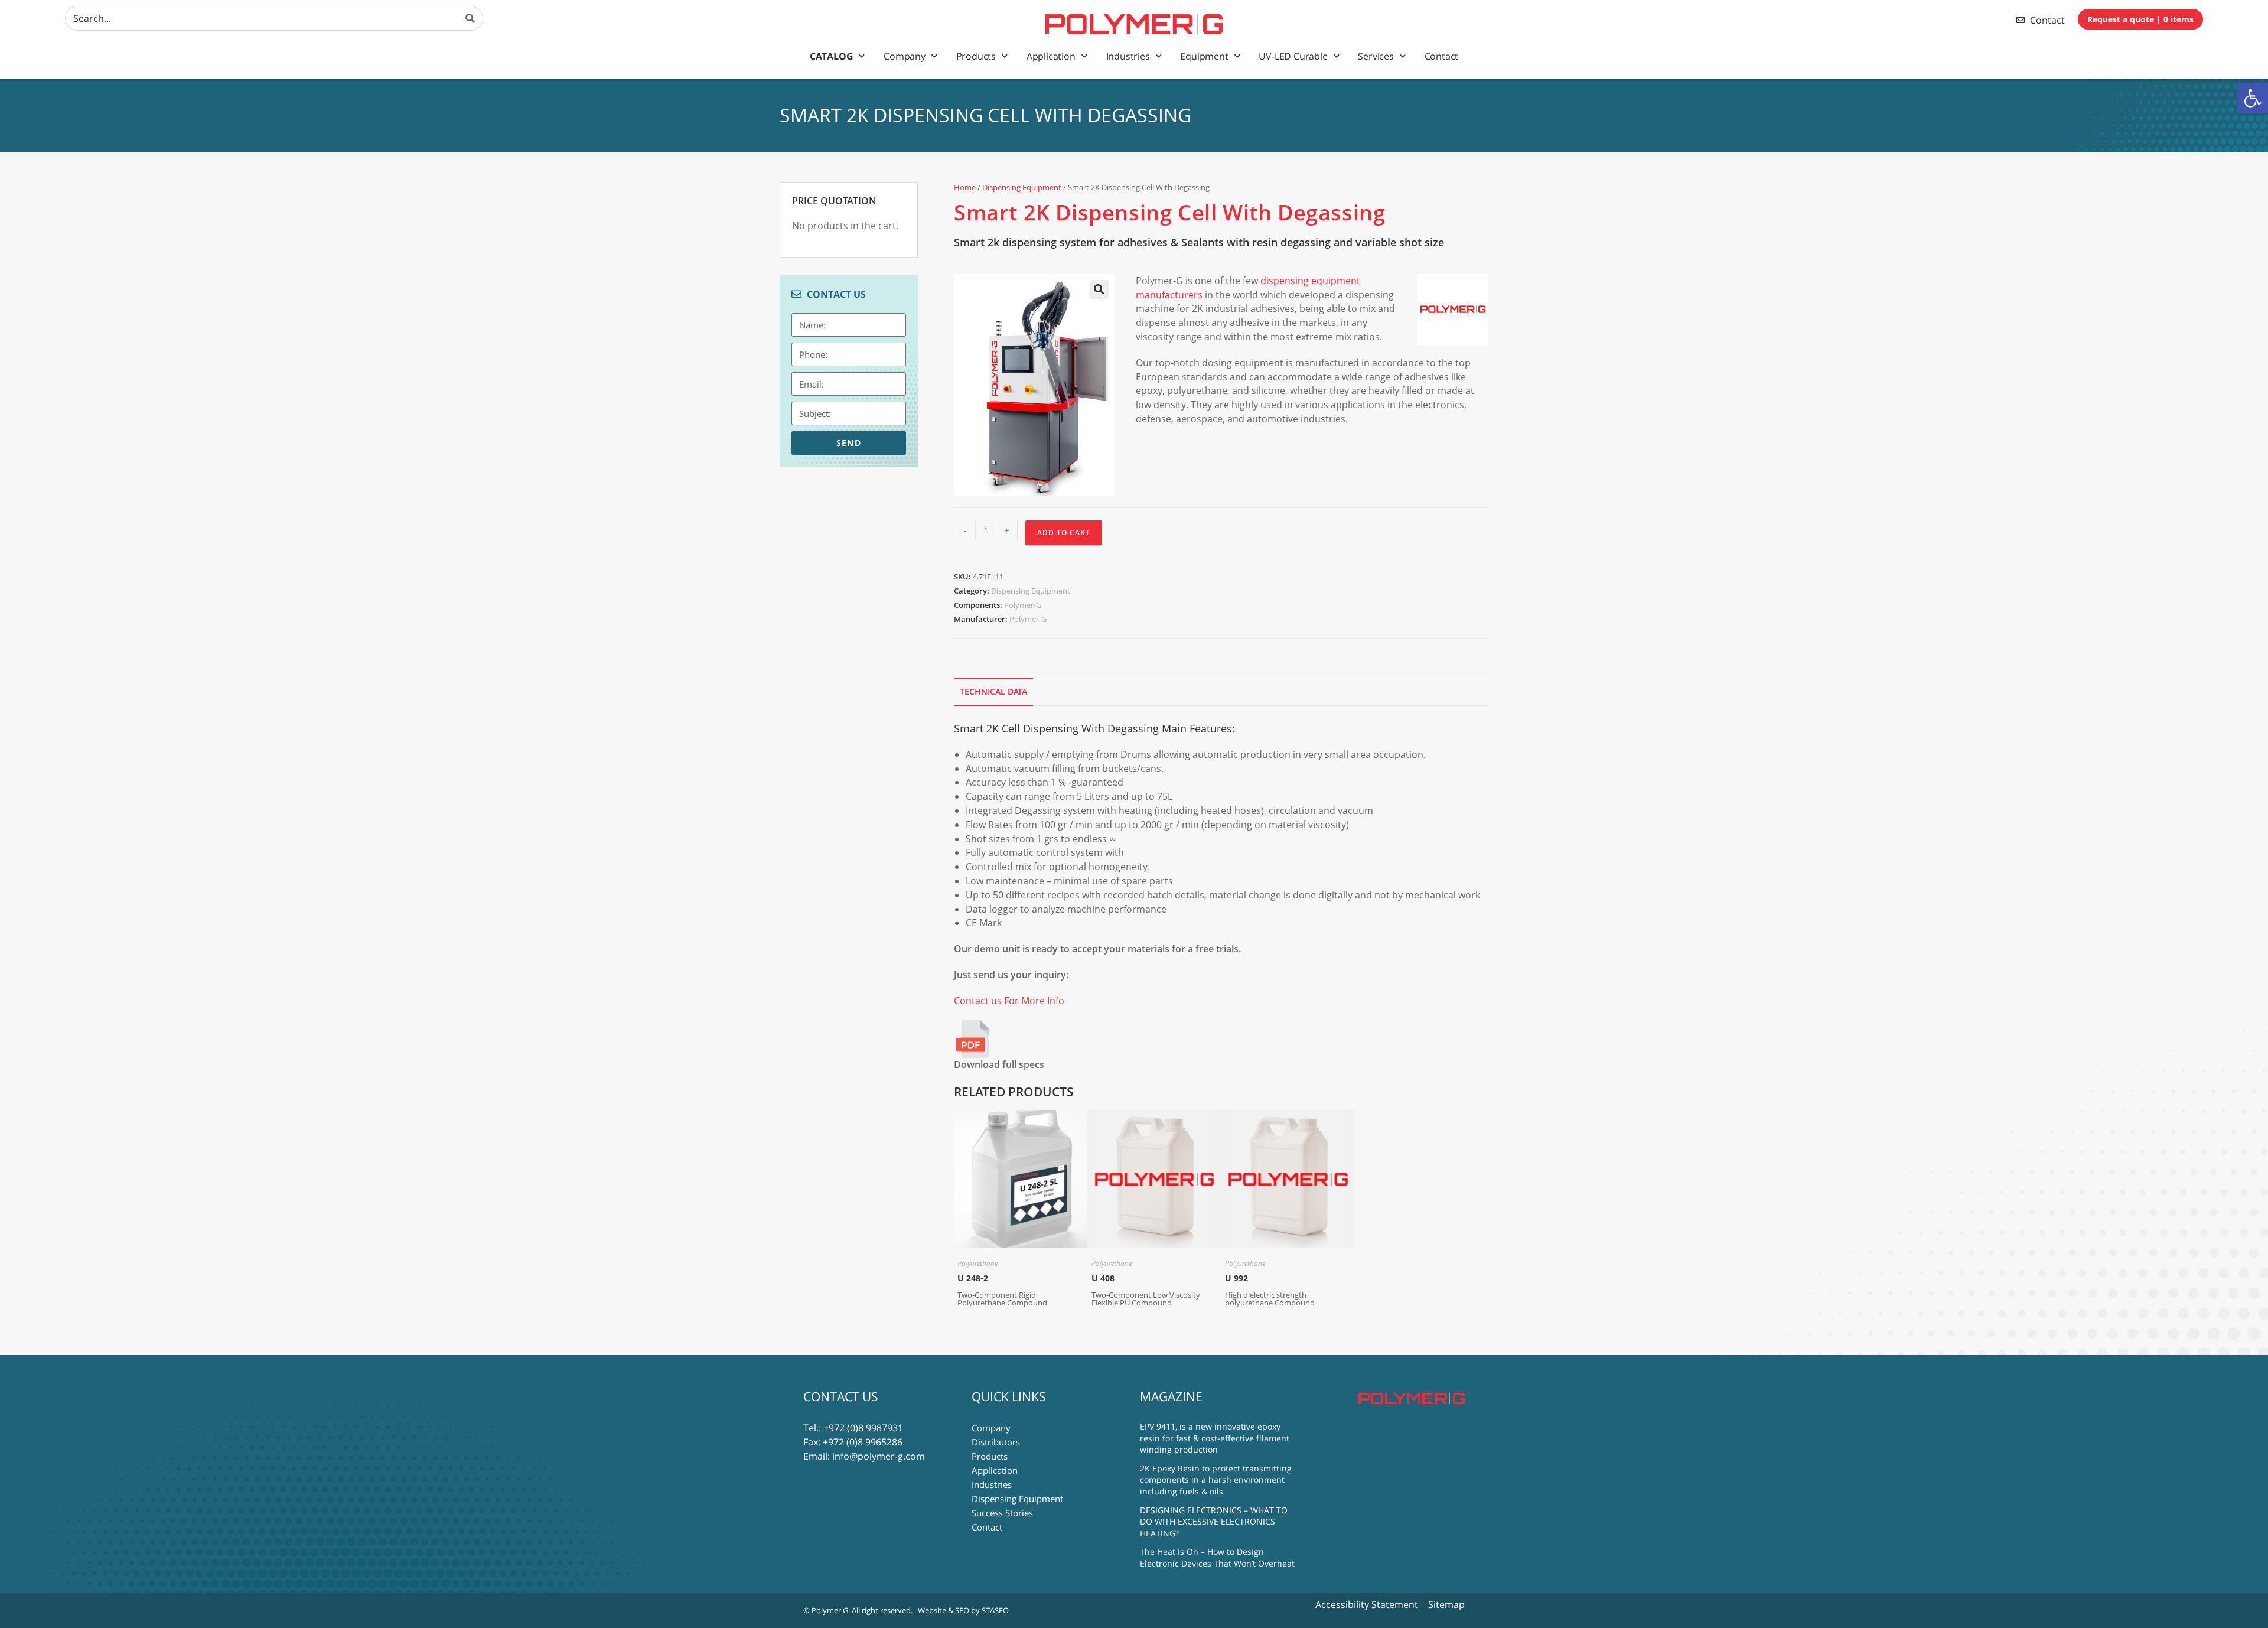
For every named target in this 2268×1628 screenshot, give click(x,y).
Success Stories (1002, 1513)
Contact (1442, 56)
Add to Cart (1064, 533)
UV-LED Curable (1293, 56)
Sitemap (1446, 1604)
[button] (2253, 98)
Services (1376, 56)
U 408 (1103, 1278)
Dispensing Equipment (1022, 187)
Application (1051, 56)
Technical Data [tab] (993, 691)
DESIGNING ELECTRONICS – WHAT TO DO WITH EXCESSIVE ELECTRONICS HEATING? (1214, 1522)
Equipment (1204, 56)
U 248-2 (973, 1278)
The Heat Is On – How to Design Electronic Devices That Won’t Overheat (1217, 1557)
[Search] (471, 18)
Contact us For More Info (1009, 1001)
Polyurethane (977, 1263)
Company (905, 56)
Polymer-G (1023, 605)
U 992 (1236, 1278)
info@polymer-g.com (879, 1456)
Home (965, 187)
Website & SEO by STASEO (963, 1610)
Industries (1128, 56)
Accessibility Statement (1367, 1604)
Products (976, 56)
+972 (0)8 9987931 (863, 1428)
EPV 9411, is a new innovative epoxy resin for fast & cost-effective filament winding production (1215, 1438)
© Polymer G (826, 1610)
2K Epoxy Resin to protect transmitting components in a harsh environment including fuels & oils (1216, 1480)
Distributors (996, 1442)
